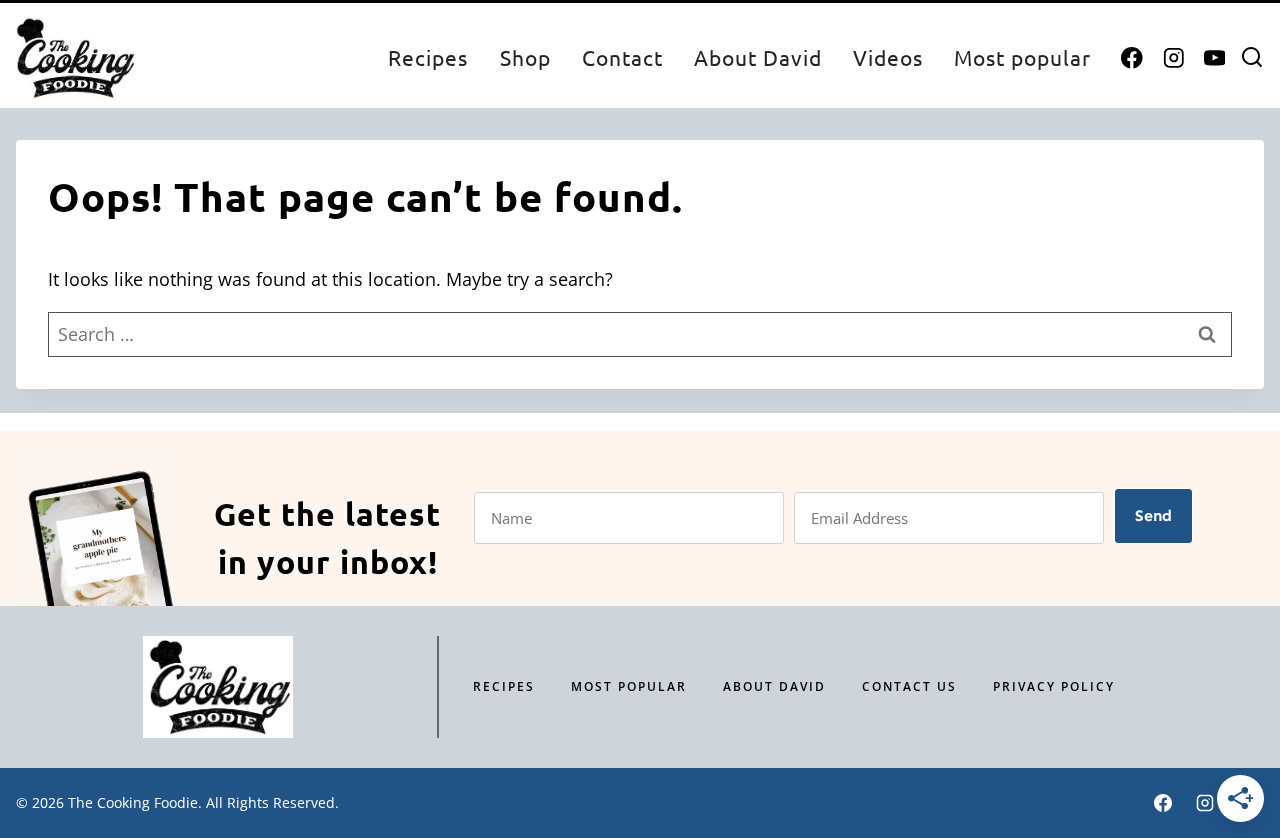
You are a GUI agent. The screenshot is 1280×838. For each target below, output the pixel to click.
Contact (622, 57)
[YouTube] (1214, 58)
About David (758, 57)
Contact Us (909, 686)
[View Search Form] (1252, 58)
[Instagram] (1173, 58)
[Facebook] (1132, 58)
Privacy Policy (1054, 686)
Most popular (1022, 57)
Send (1153, 515)
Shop (525, 57)
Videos (888, 57)
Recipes (428, 57)
